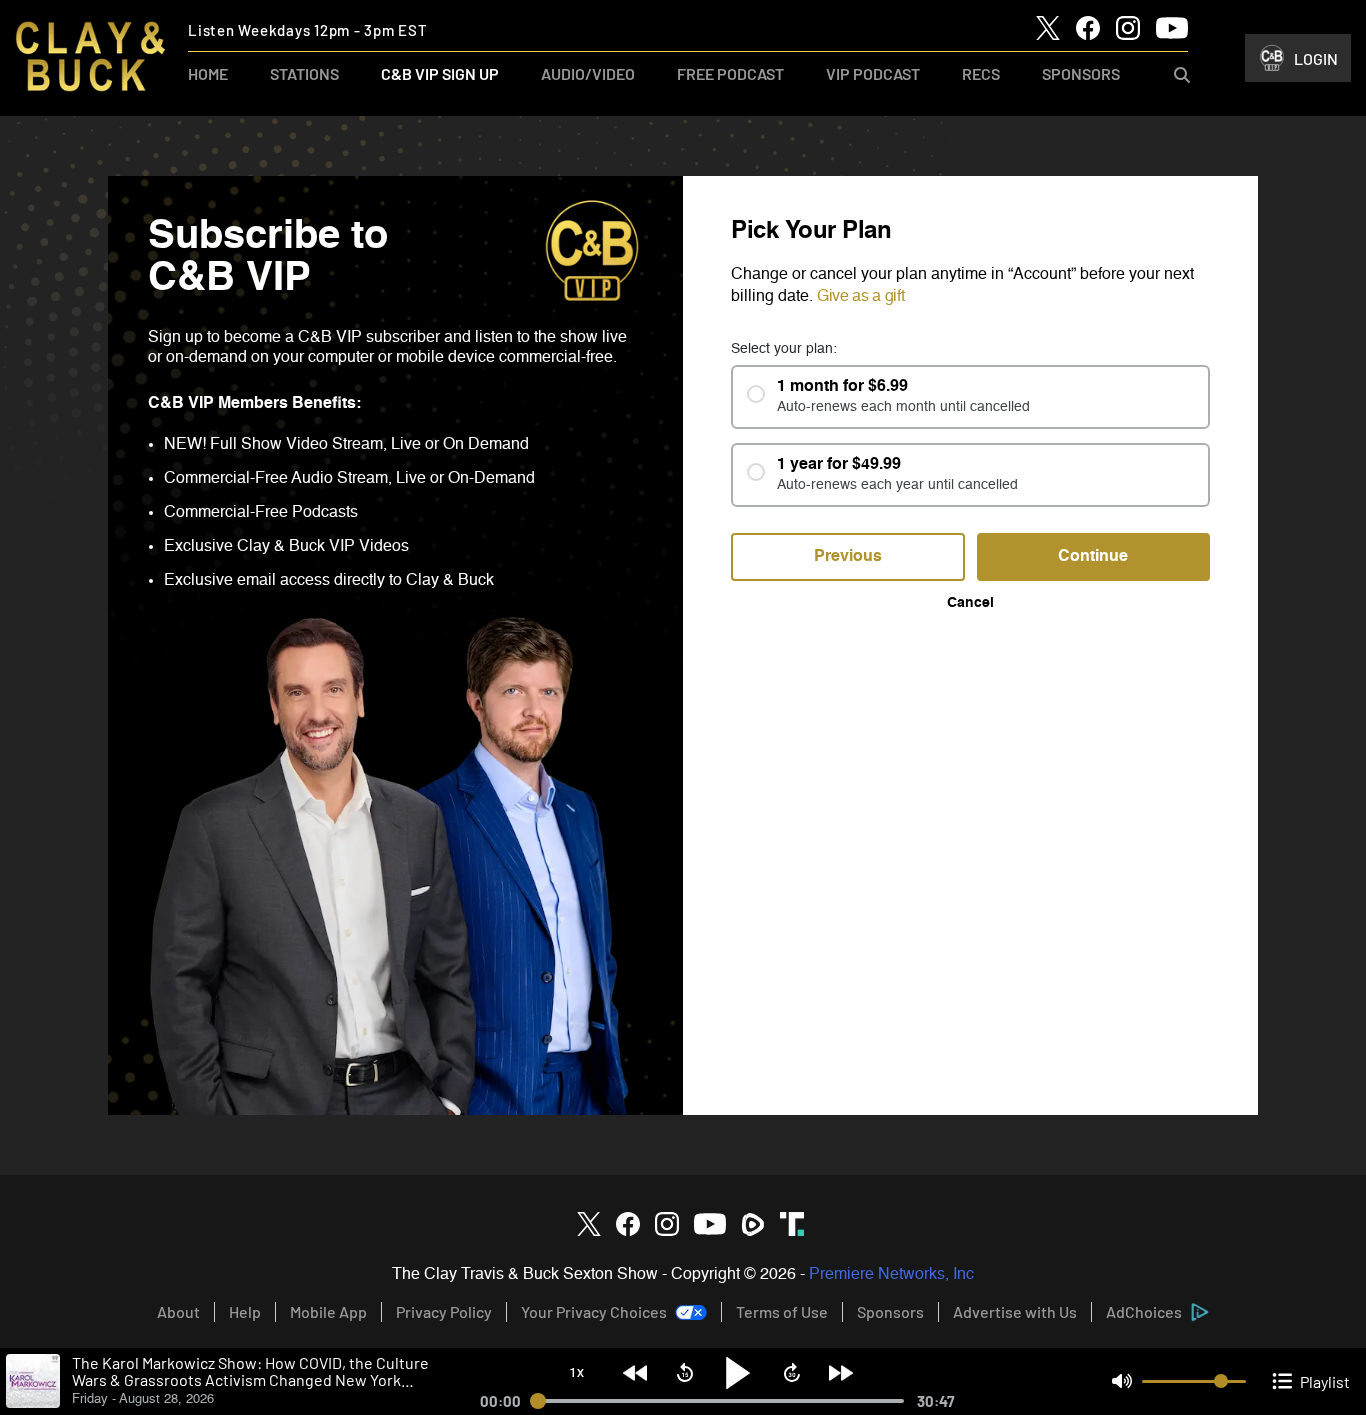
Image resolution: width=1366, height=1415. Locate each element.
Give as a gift (861, 297)
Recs (981, 73)
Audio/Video (588, 73)
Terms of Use (782, 1311)
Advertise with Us (1015, 1311)
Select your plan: (784, 349)
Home (208, 73)
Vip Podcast (873, 73)
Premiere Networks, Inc (891, 1275)
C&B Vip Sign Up (440, 73)
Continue (1093, 557)
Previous (848, 557)
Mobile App (328, 1311)
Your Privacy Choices (594, 1311)
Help (245, 1311)
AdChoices (1144, 1311)
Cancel (970, 603)
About (178, 1311)
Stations (304, 73)
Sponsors (1081, 73)
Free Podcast (730, 73)
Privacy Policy (444, 1311)
